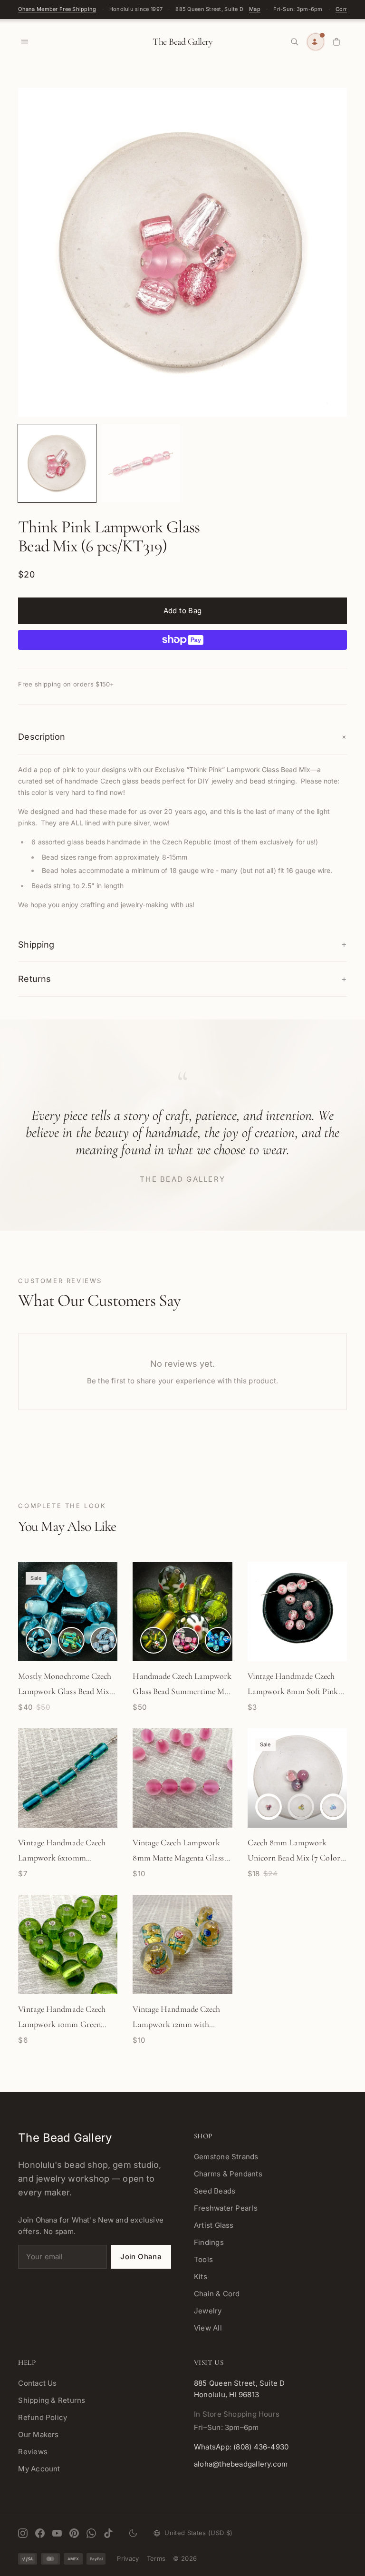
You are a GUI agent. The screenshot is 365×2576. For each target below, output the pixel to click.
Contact (346, 9)
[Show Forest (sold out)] (301, 1807)
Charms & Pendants (228, 2174)
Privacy (128, 2558)
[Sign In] (316, 42)
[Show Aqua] (39, 1640)
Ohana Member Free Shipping (57, 9)
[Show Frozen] (333, 1807)
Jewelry (208, 2311)
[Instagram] (23, 2533)
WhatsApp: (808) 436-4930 (241, 2447)
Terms (156, 2558)
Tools (203, 2259)
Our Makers (38, 2434)
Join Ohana (141, 2257)
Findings (209, 2242)
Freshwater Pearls (226, 2208)
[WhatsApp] (91, 2533)
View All (208, 2328)
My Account (39, 2469)
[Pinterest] (74, 2533)
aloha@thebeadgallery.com (241, 2464)
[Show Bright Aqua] (218, 1640)
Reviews (33, 2452)
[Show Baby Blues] (104, 1640)
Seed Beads (215, 2191)
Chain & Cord (217, 2294)
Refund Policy (43, 2417)
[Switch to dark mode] (133, 2533)
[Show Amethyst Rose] (269, 1807)
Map (255, 9)
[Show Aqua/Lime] (71, 1640)
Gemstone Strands (226, 2157)
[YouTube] (57, 2533)
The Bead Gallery (182, 42)
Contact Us (37, 2383)
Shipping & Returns (52, 2400)
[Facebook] (40, 2533)
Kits (201, 2277)
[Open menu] (25, 42)
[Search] (295, 42)
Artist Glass (214, 2225)
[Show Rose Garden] (186, 1640)
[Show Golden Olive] (154, 1640)
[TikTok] (108, 2533)
